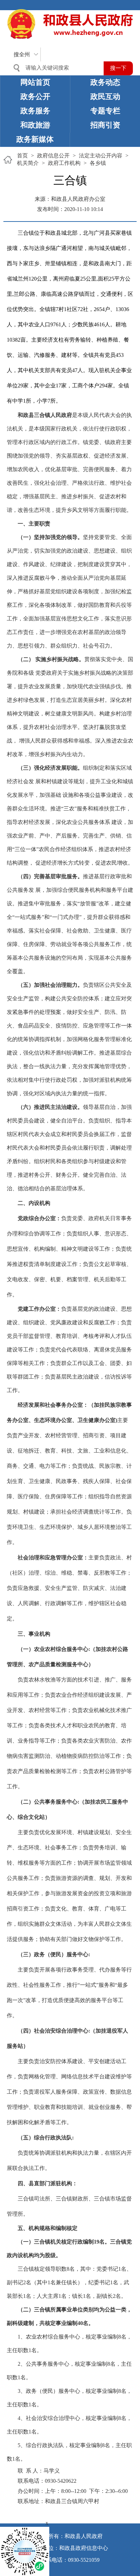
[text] (56, 68)
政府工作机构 (64, 163)
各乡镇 (98, 163)
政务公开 (35, 97)
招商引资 (105, 125)
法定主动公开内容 (101, 156)
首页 (22, 156)
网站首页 (35, 82)
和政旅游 (35, 125)
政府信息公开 (53, 156)
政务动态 (105, 82)
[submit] (118, 68)
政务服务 (35, 111)
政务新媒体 (35, 139)
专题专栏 (105, 111)
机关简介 (28, 163)
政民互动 (105, 97)
